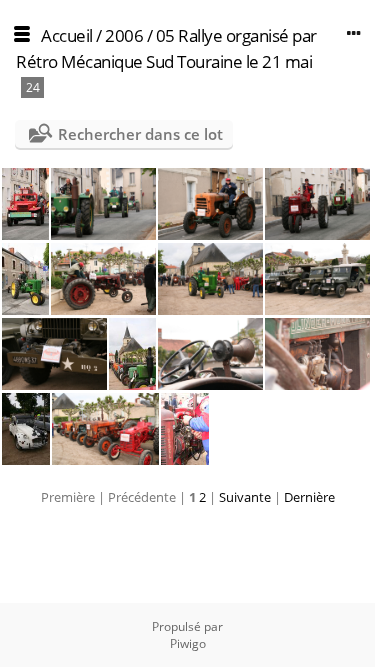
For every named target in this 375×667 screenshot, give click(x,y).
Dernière (309, 497)
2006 (124, 35)
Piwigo (188, 643)
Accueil (67, 35)
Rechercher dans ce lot (140, 134)
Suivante (245, 497)
